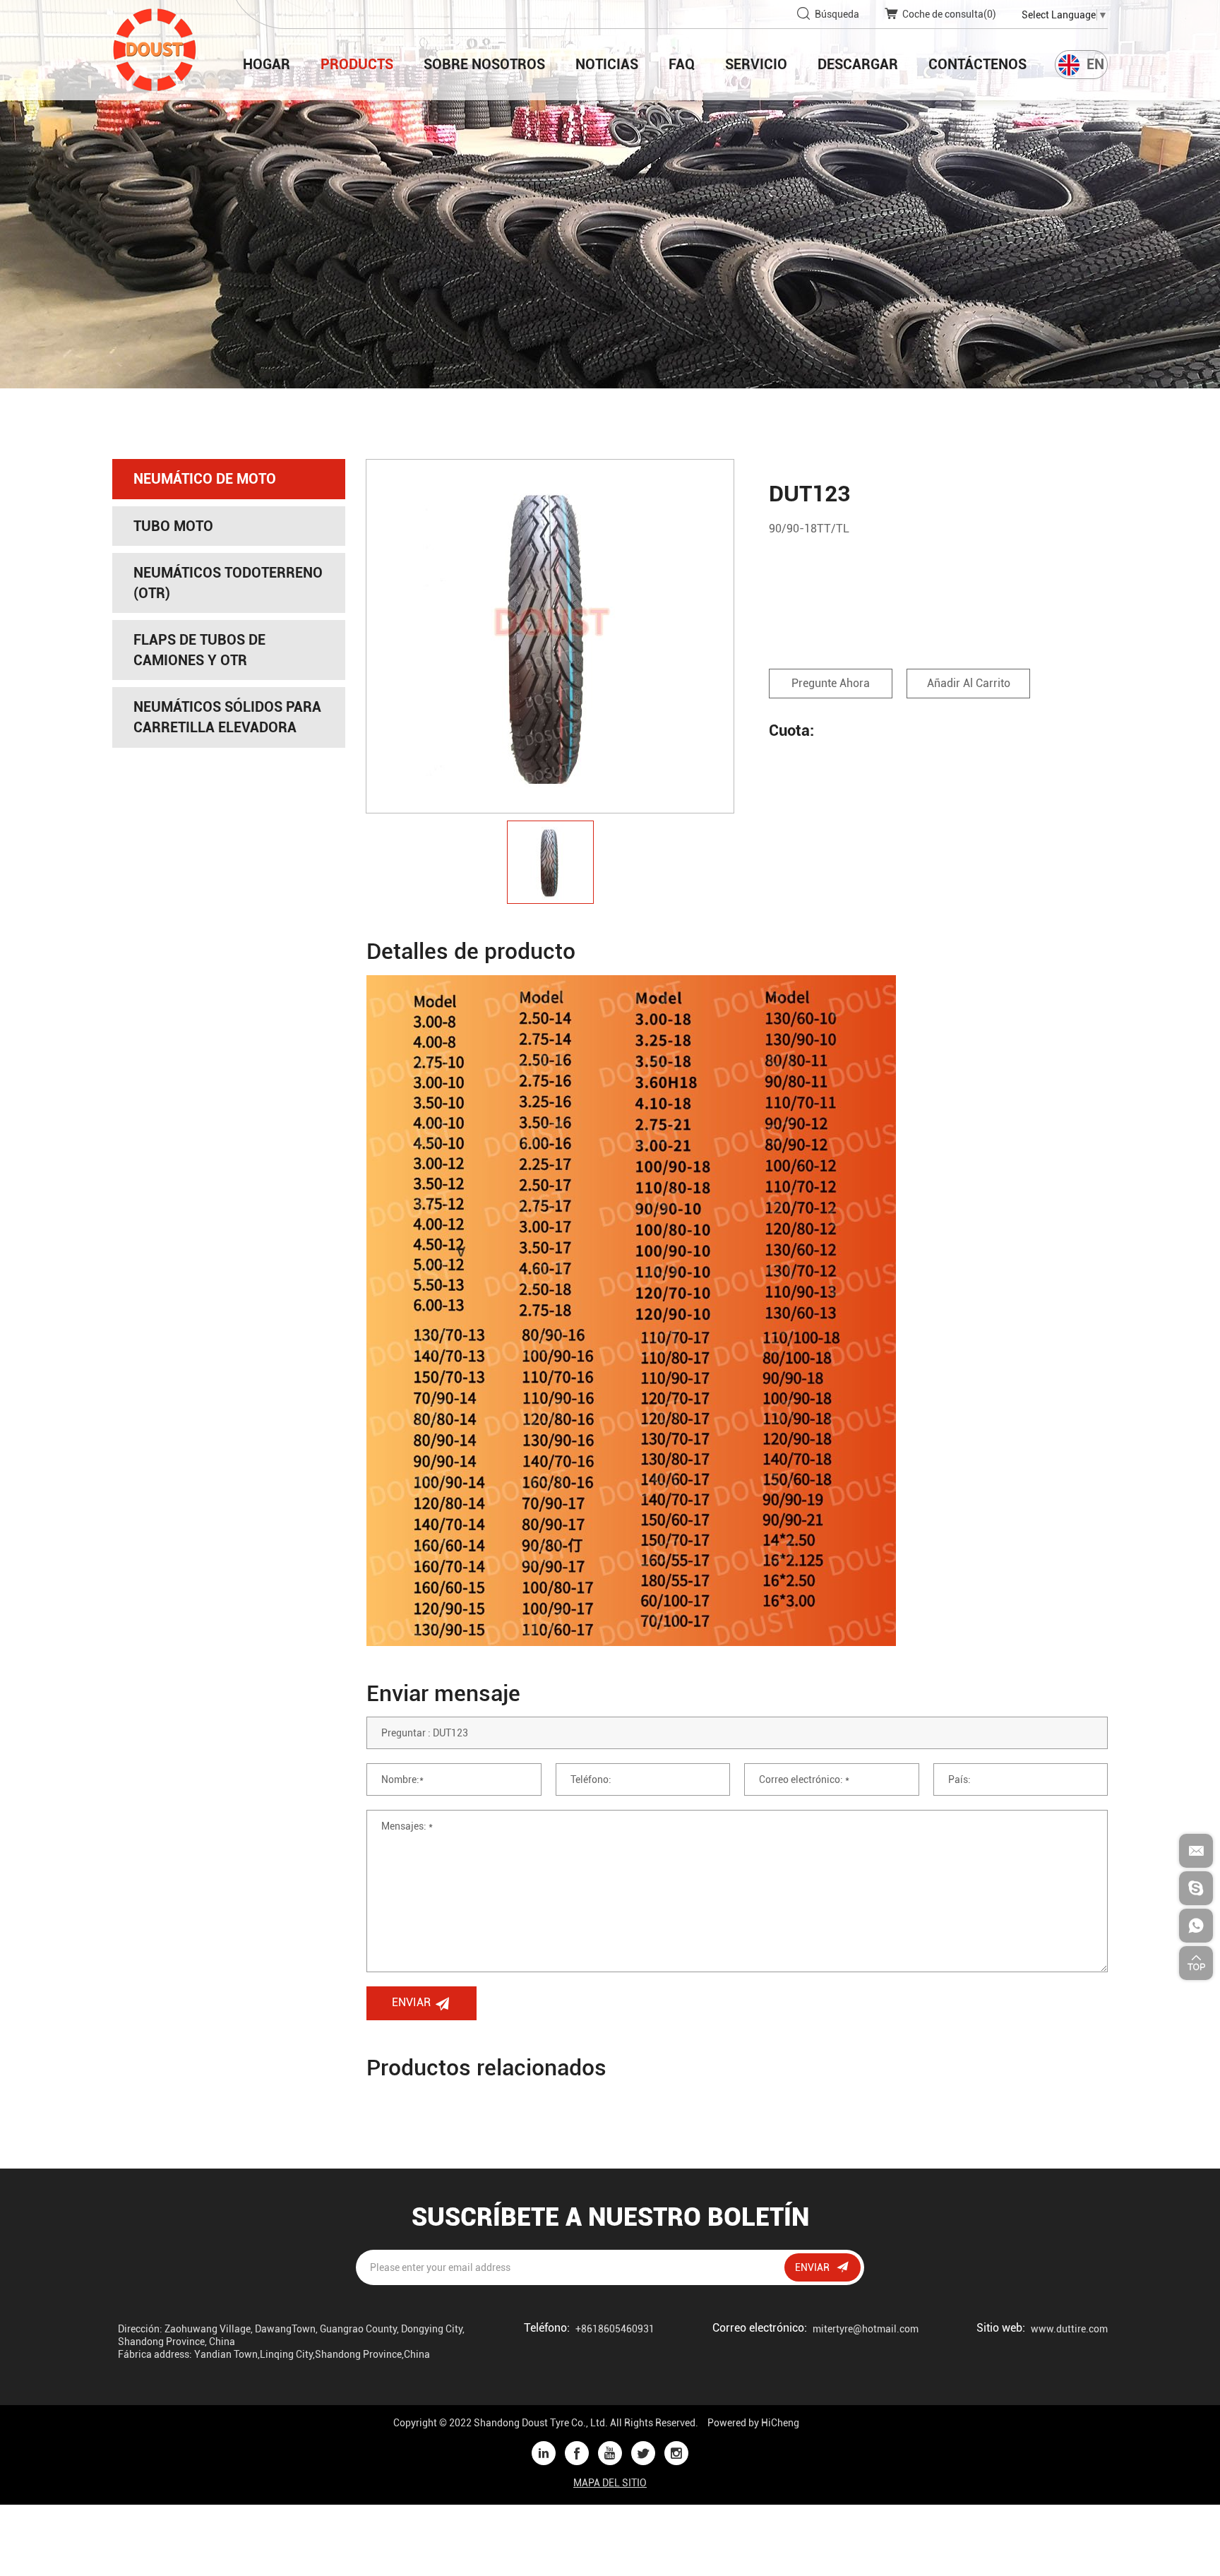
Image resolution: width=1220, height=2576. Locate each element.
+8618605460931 (615, 2329)
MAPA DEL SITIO (610, 2483)
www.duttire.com (1069, 2329)
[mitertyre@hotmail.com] (1196, 1851)
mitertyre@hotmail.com (866, 2329)
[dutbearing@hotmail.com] (1196, 1888)
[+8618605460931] (1196, 1926)
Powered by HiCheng (753, 2423)
